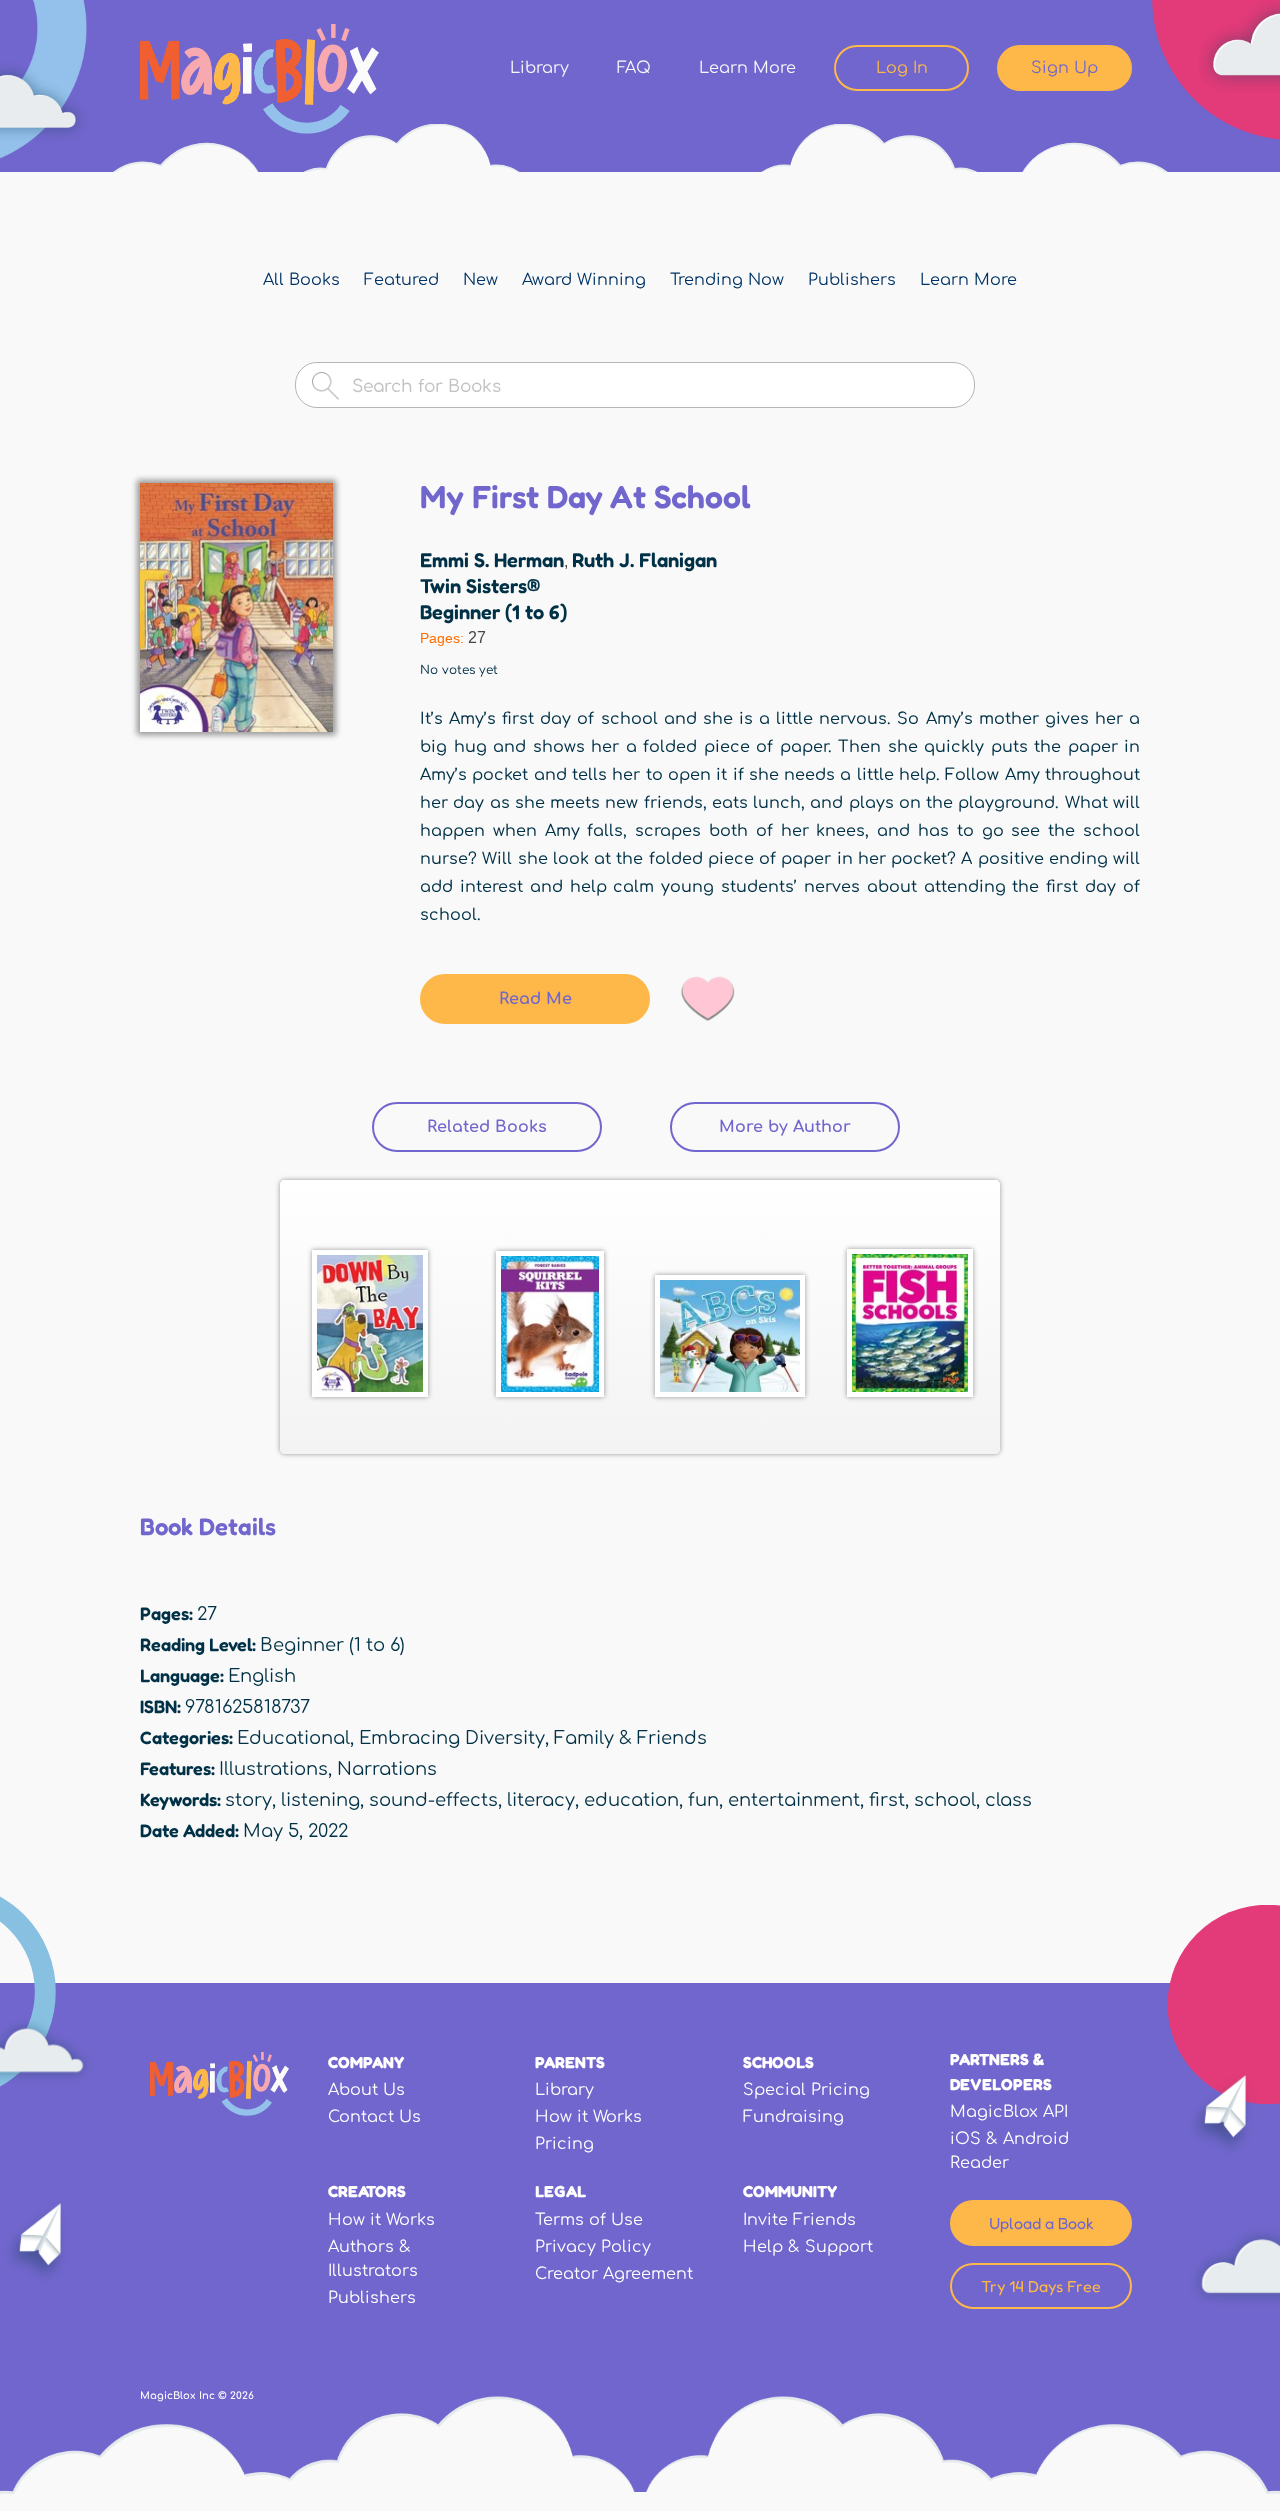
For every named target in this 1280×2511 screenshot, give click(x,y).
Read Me (535, 999)
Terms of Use (589, 2220)
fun (703, 1800)
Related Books (514, 1127)
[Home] (259, 79)
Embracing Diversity (452, 1738)
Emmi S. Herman (492, 560)
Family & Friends (630, 1738)
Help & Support (808, 2247)
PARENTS (570, 2062)
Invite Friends (799, 2220)
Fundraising (793, 2117)
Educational (293, 1738)
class (1008, 1800)
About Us (366, 2090)
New (480, 280)
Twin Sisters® (480, 586)
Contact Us (374, 2117)
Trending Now (727, 280)
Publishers (852, 280)
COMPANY (366, 2062)
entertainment (794, 1800)
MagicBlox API (1009, 2112)
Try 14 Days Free (1041, 2286)
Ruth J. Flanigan (644, 560)
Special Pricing (806, 2090)
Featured (401, 280)
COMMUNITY (790, 2191)
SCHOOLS (778, 2062)
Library (539, 68)
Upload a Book (1041, 2223)
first (887, 1800)
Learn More (747, 68)
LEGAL (560, 2191)
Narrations (387, 1769)
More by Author (785, 1127)
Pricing (564, 2144)
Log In (902, 68)
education (631, 1800)
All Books (301, 280)
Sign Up (1064, 68)
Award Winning (584, 280)
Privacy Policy (593, 2247)
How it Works (588, 2117)
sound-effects (433, 1800)
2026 (242, 2395)
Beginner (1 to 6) (493, 612)
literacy (541, 1800)
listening (320, 1800)
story (248, 1800)
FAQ (634, 68)
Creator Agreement (614, 2274)
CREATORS (367, 2191)
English (262, 1676)
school (945, 1800)
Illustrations (273, 1769)
